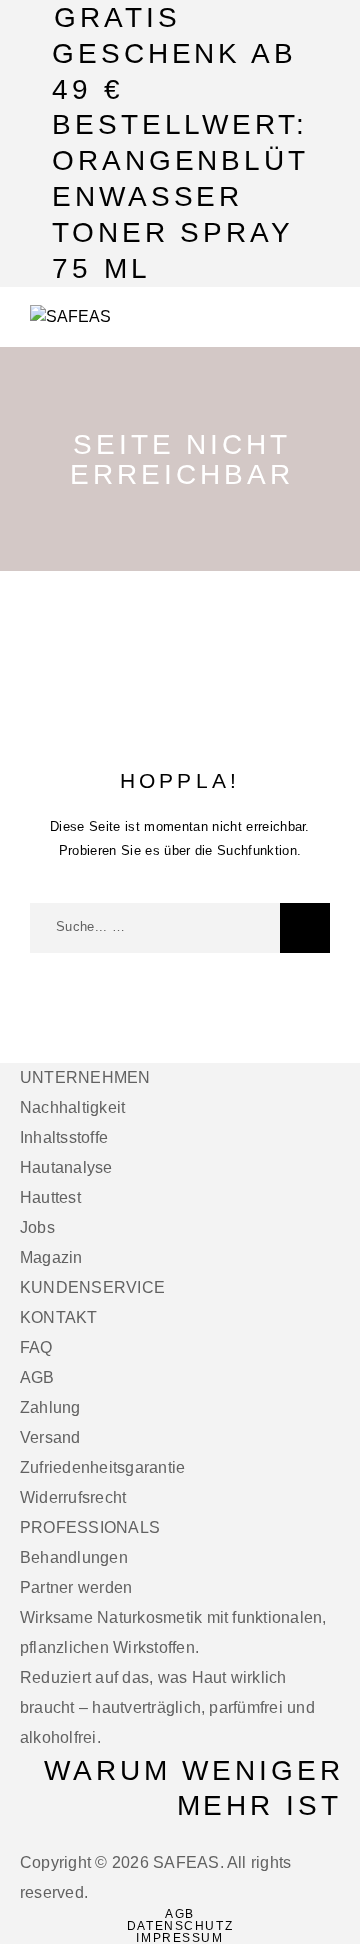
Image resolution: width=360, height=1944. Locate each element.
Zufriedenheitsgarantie (102, 1467)
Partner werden (76, 1587)
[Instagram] (18, 1836)
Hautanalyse (66, 1167)
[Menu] (311, 317)
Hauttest (50, 1197)
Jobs (37, 1227)
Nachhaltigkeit (72, 1107)
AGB (37, 1377)
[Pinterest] (54, 1836)
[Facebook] (6, 1836)
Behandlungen (74, 1557)
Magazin (51, 1257)
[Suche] (305, 928)
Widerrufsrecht (73, 1497)
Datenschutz (180, 1926)
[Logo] (70, 317)
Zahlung (50, 1407)
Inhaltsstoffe (64, 1137)
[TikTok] (42, 1836)
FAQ (36, 1347)
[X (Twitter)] (30, 1836)
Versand (50, 1437)
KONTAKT (59, 1317)
